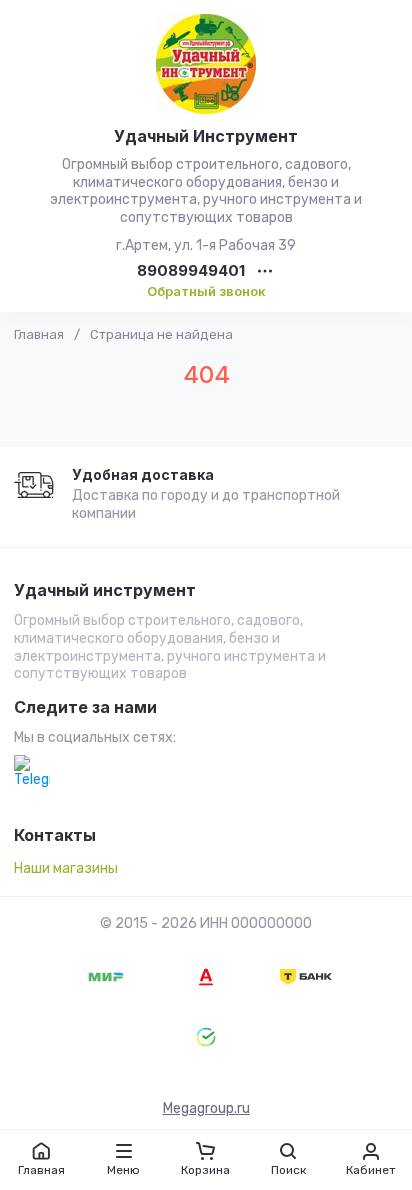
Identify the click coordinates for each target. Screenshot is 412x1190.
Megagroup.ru (206, 1108)
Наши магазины (66, 868)
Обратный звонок (206, 291)
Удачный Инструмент (206, 136)
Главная (39, 334)
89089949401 (191, 271)
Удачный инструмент (105, 591)
